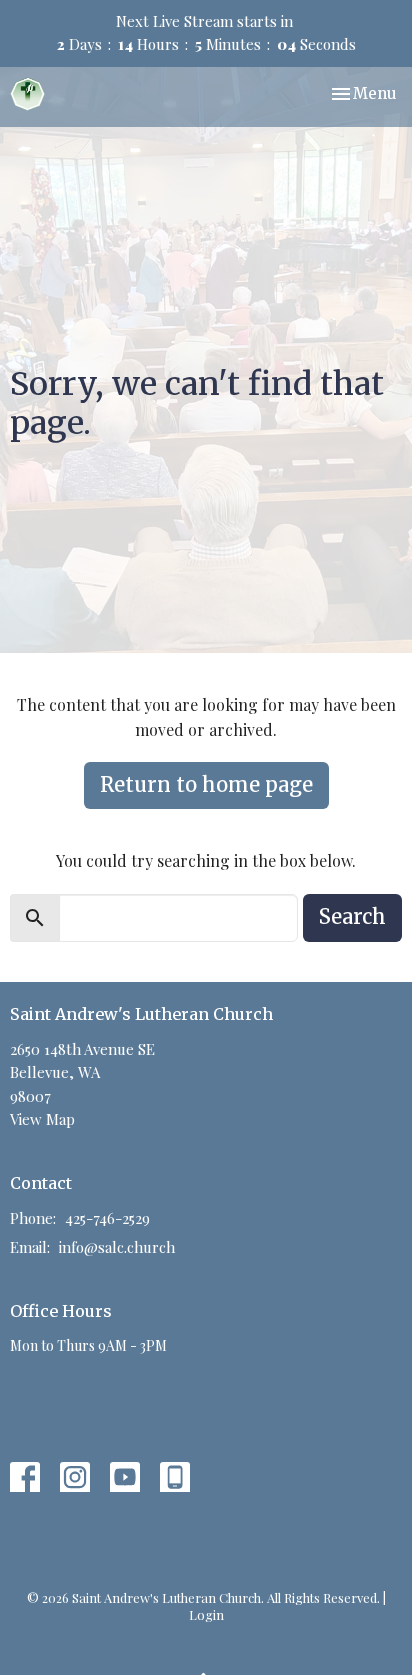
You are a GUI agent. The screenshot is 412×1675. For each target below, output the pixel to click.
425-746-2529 (107, 1218)
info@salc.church (117, 1247)
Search (352, 916)
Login (206, 1614)
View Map (42, 1119)
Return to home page (206, 784)
